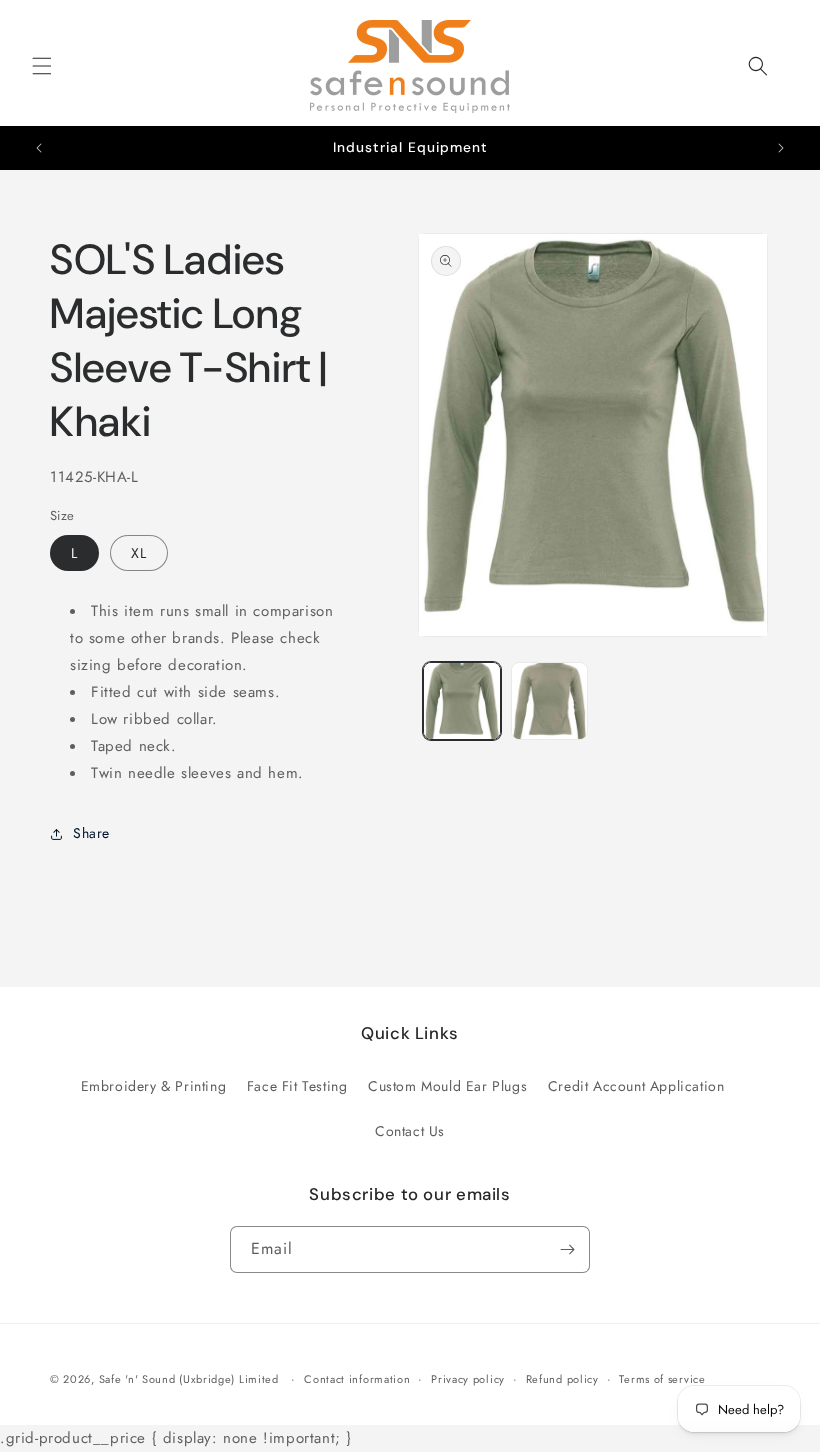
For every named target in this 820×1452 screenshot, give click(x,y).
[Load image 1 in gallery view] (462, 701)
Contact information (357, 1379)
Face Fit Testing (297, 1086)
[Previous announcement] (39, 148)
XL (139, 553)
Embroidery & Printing (154, 1086)
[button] (42, 66)
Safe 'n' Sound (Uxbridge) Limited (189, 1379)
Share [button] (91, 833)
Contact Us (410, 1131)
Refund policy (562, 1379)
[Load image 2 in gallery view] (550, 701)
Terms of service (662, 1379)
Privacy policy (468, 1379)
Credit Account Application (636, 1086)
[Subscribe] (567, 1249)
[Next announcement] (781, 148)
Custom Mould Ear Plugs (447, 1086)
